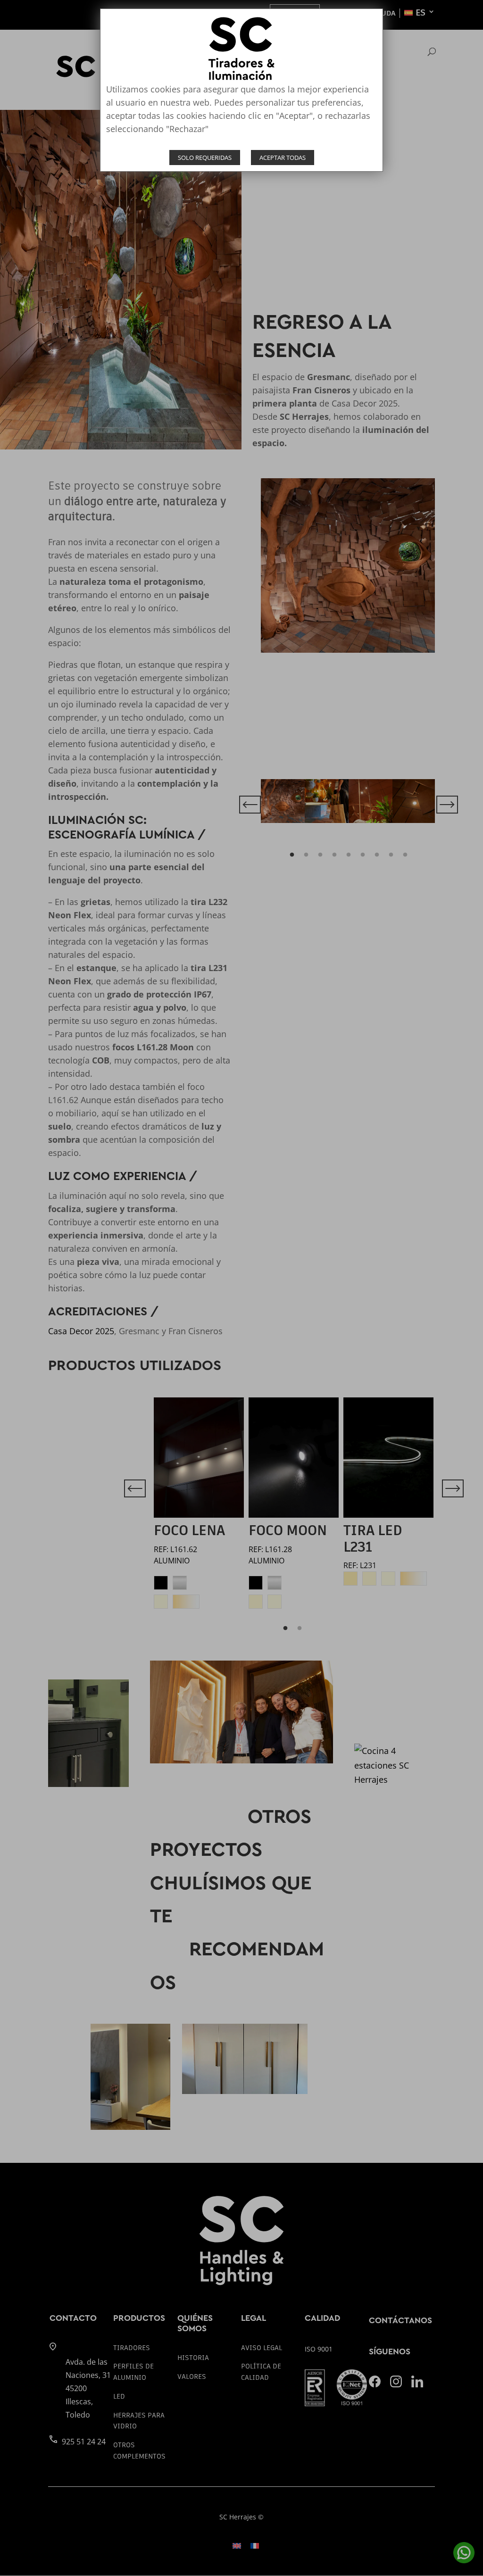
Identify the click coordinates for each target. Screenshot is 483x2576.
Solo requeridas (205, 158)
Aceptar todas (283, 158)
